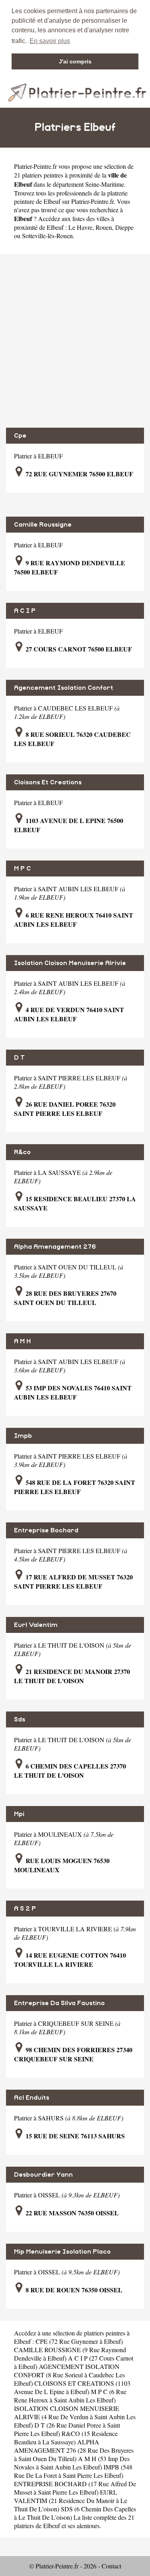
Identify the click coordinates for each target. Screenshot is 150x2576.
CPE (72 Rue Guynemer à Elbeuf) (79, 2341)
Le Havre (80, 227)
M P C (22, 869)
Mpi (19, 1814)
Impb (23, 1436)
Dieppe (124, 227)
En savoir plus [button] (50, 41)
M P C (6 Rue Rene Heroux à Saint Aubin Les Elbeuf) (70, 2396)
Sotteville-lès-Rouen (47, 236)
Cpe (20, 436)
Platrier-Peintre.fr (35, 166)
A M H (22, 1341)
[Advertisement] (75, 341)
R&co (22, 1152)
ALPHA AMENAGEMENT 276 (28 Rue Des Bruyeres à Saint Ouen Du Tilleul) (74, 2450)
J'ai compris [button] (75, 61)
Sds (20, 1719)
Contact (111, 2566)
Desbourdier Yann (43, 2175)
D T (19, 1058)
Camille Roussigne (43, 525)
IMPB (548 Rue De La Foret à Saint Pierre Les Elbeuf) (73, 2471)
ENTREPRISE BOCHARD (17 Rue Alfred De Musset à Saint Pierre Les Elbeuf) (75, 2488)
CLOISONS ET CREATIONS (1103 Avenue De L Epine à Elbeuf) (72, 2387)
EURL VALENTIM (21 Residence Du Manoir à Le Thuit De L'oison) (71, 2500)
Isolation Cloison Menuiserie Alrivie (70, 963)
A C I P (25, 611)
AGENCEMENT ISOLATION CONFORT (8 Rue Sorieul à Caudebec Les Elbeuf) (69, 2375)
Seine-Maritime (105, 184)
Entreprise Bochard (46, 1530)
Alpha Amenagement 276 (55, 1247)
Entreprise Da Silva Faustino (59, 2003)
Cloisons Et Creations (48, 782)
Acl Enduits (32, 2098)
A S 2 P (25, 1909)
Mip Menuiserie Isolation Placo (62, 2252)
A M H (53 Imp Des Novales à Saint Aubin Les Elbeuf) (72, 2463)
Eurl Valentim (36, 1625)
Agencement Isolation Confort (64, 688)
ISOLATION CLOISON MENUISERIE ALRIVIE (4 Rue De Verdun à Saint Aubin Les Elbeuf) (75, 2417)
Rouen (104, 227)
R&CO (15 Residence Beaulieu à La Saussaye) (66, 2438)
